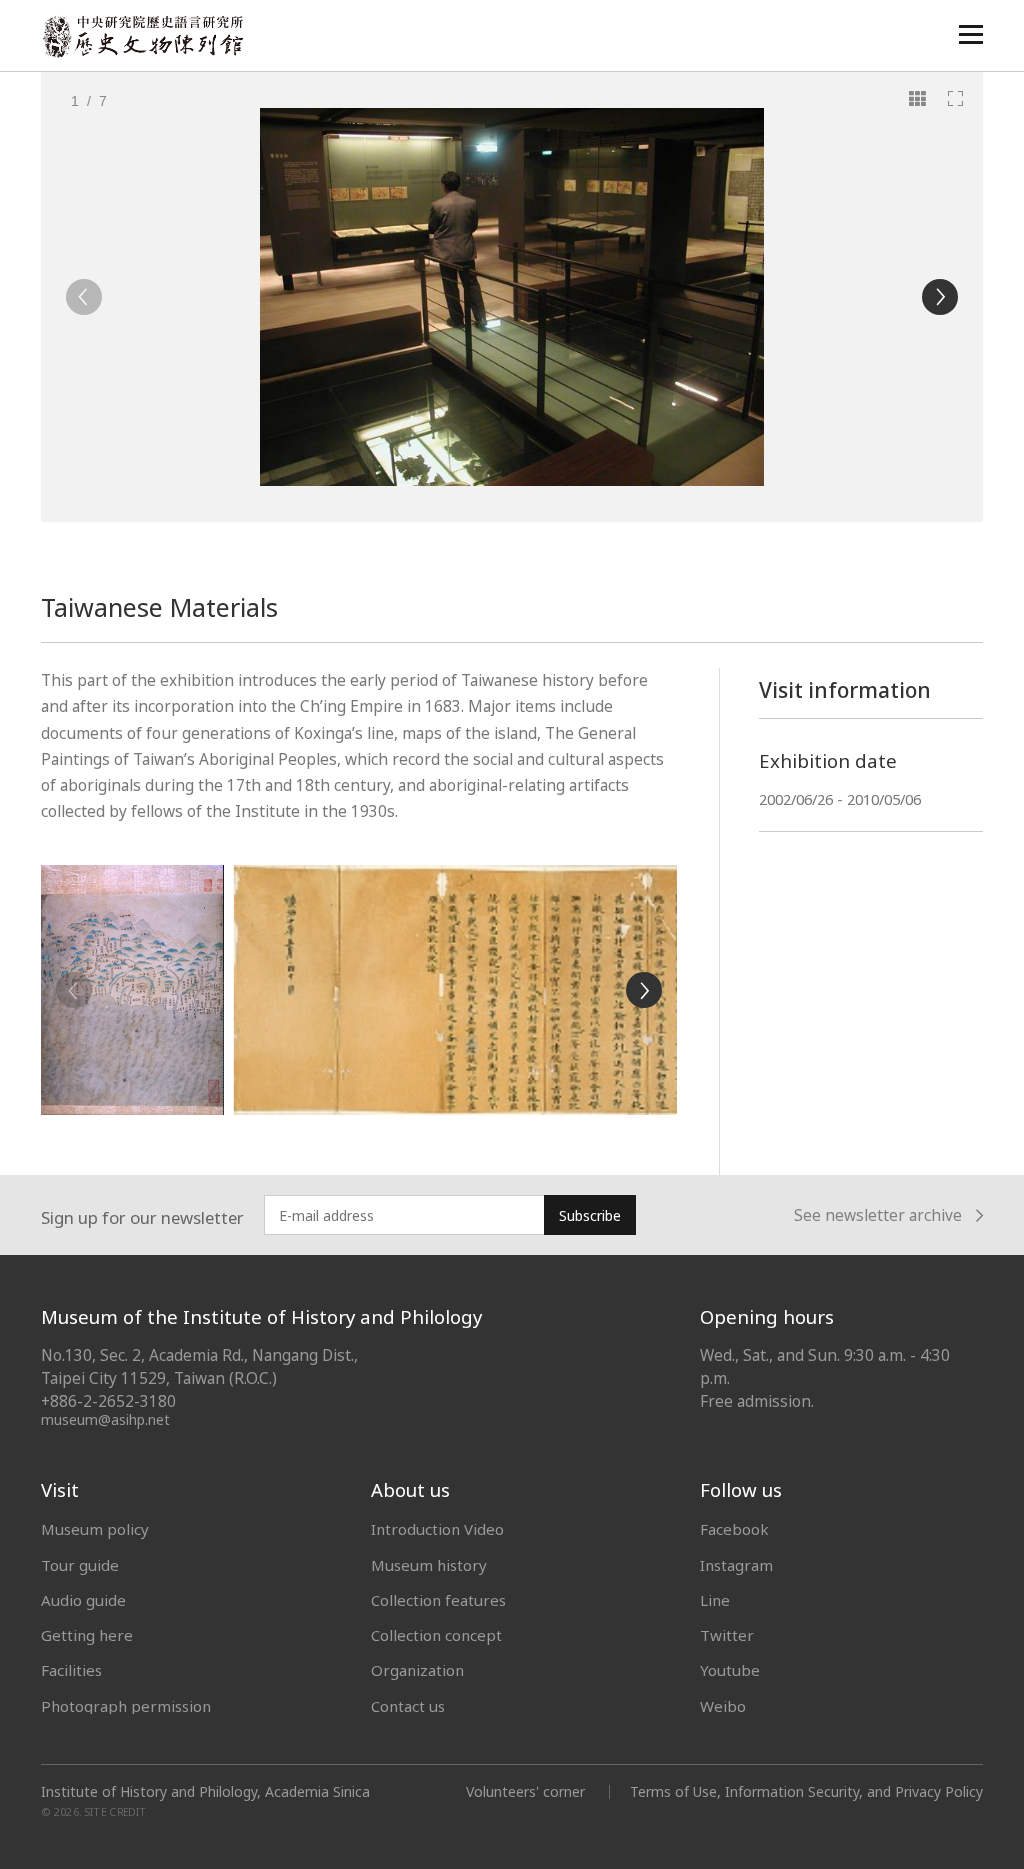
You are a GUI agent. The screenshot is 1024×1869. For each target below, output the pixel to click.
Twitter (727, 1635)
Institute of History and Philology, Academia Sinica (205, 1792)
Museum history (429, 1565)
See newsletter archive (878, 1216)
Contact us (408, 1706)
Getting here (87, 1635)
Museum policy (95, 1529)
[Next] (940, 297)
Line (715, 1600)
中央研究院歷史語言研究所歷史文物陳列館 (142, 36)
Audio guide (83, 1600)
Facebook (734, 1529)
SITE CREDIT (115, 1811)
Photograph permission (126, 1706)
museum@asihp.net (105, 1419)
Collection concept (436, 1635)
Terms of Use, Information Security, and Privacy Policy (806, 1791)
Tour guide (80, 1565)
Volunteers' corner (525, 1791)
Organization (417, 1670)
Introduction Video (437, 1529)
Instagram (736, 1565)
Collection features (438, 1600)
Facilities (71, 1670)
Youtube (730, 1670)
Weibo (723, 1706)
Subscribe (590, 1215)
